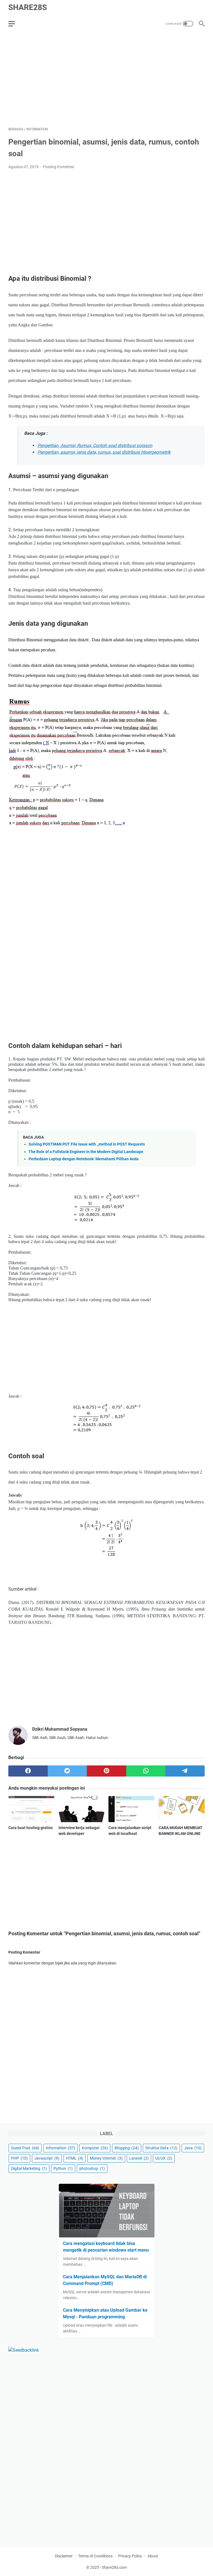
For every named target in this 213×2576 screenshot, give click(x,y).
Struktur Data (161, 2148)
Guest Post (25, 2148)
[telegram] (185, 1771)
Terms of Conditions (95, 2556)
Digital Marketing (29, 2168)
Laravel (139, 2158)
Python (63, 2168)
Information (60, 2148)
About (153, 2556)
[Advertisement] (106, 80)
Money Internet (106, 2158)
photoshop (92, 2168)
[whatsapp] (146, 1771)
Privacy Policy (130, 2556)
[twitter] (67, 1771)
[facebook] (28, 1771)
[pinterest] (106, 1771)
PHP (19, 2158)
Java (193, 2148)
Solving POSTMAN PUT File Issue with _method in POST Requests (87, 1144)
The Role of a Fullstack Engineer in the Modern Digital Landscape (86, 1152)
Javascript (47, 2158)
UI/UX (164, 2158)
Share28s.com (114, 2567)
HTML (75, 2158)
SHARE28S (28, 7)
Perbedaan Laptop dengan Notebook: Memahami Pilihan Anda (84, 1159)
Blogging (127, 2148)
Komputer (95, 2148)
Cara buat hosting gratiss (31, 1828)
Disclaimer (64, 2556)
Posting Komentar (59, 167)
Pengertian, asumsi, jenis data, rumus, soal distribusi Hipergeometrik (104, 452)
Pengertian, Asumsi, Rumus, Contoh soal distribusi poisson (95, 445)
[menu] (15, 24)
